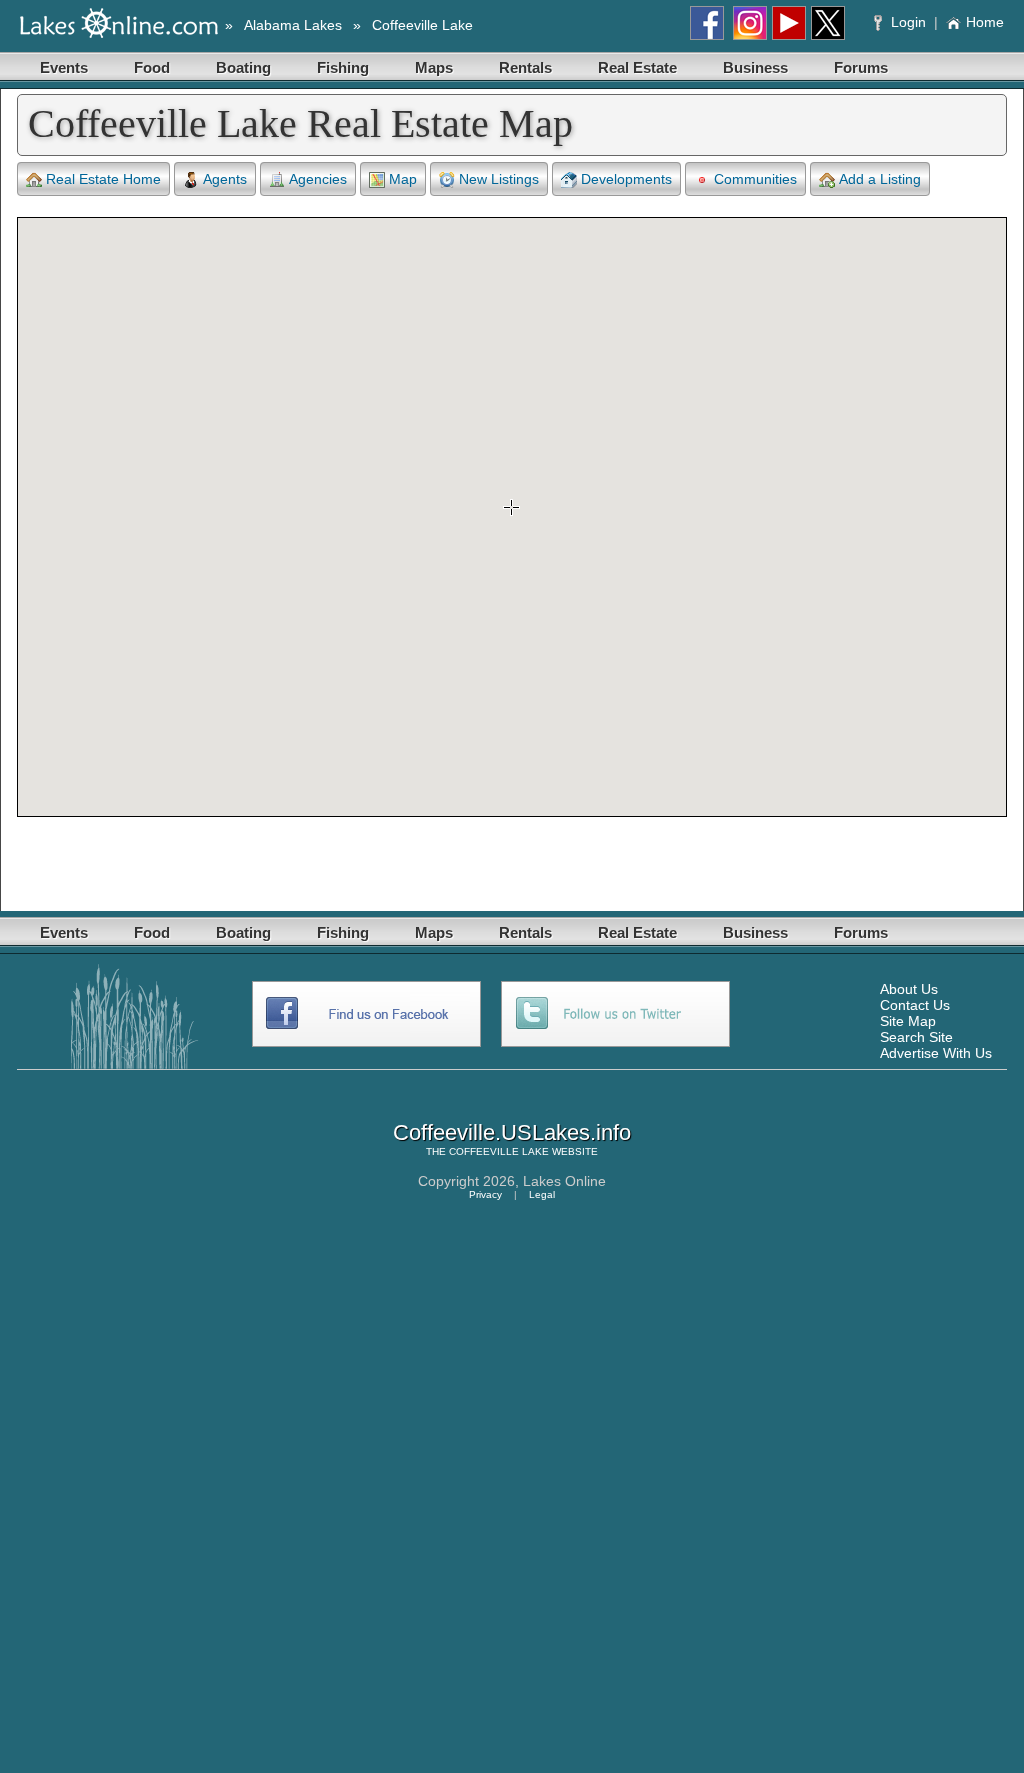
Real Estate (637, 67)
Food (152, 67)
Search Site (916, 1037)
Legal (542, 1194)
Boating (243, 67)
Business (755, 67)
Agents (225, 179)
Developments (626, 179)
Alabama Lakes (293, 25)
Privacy (485, 1194)
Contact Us (915, 1005)
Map (403, 179)
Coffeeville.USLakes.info (512, 1132)
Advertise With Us (936, 1053)
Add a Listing (880, 179)
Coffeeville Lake (422, 25)
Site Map (908, 1021)
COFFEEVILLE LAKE (499, 1151)
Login (908, 22)
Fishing (343, 67)
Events (64, 67)
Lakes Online (564, 1181)
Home (985, 22)
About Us (909, 989)
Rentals (525, 67)
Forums (861, 67)
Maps (434, 67)
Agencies (318, 179)
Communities (755, 179)
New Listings (499, 179)
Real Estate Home (103, 179)
